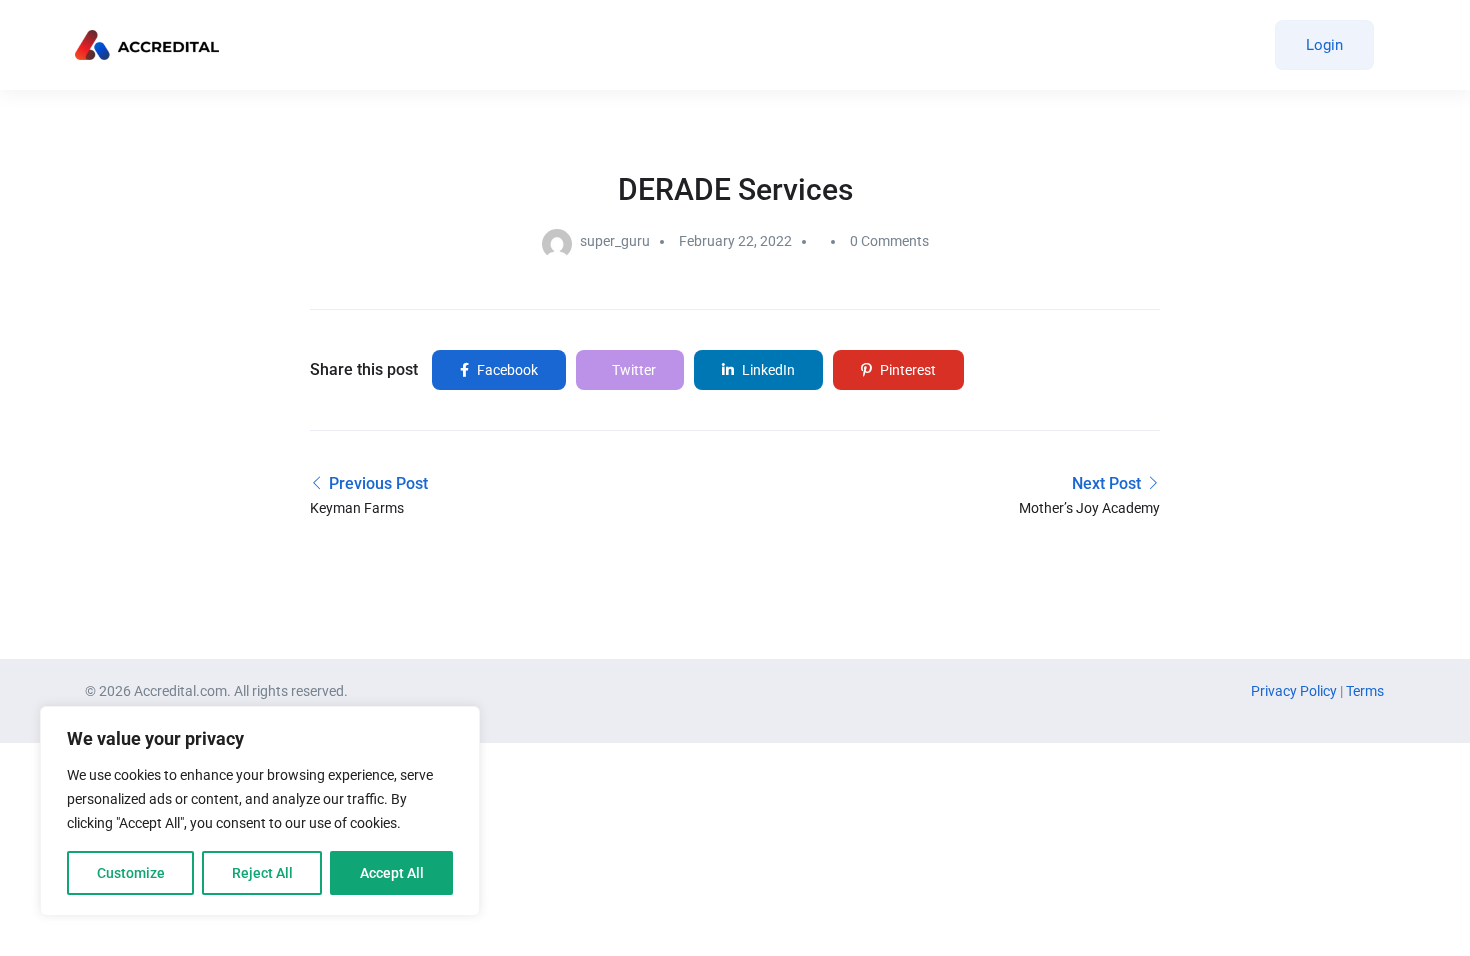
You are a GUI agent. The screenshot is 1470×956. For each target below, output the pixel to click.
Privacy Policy (1295, 691)
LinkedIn (767, 370)
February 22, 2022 (735, 241)
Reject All (262, 873)
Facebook (506, 370)
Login (1324, 45)
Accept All (392, 873)
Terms (1365, 691)
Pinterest (906, 370)
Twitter (632, 370)
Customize (131, 873)
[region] (260, 811)
